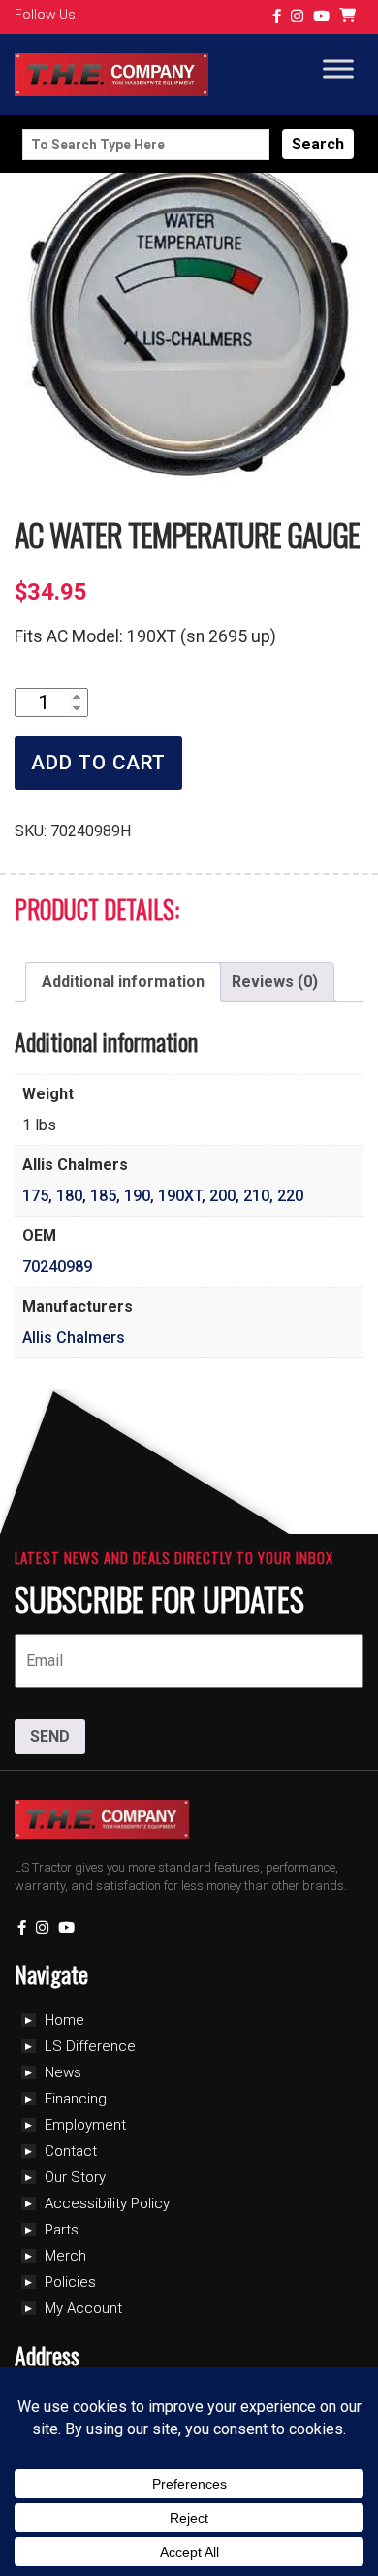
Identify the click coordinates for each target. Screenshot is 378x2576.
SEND (50, 1736)
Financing (76, 2099)
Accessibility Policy (107, 2203)
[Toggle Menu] (338, 69)
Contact (71, 2151)
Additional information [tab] (123, 981)
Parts (62, 2230)
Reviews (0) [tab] (275, 981)
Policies (70, 2282)
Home (64, 2020)
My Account (83, 2308)
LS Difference (90, 2046)
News (63, 2072)
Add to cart (98, 763)
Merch (65, 2256)
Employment (85, 2125)
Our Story (75, 2177)
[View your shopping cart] (350, 17)
